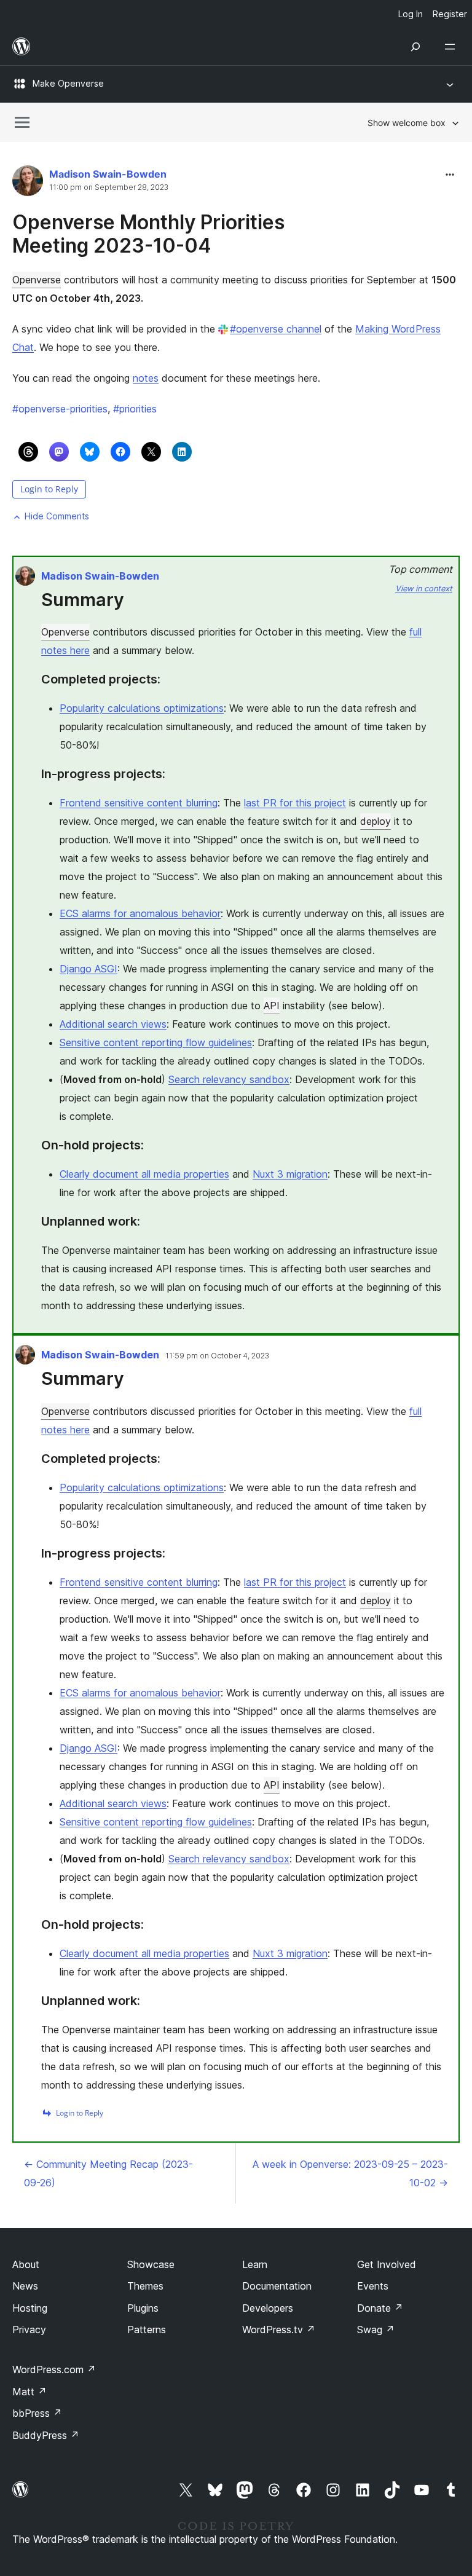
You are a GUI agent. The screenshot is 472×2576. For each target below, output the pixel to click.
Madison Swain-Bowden (108, 174)
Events (373, 2286)
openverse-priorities (60, 409)
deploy (376, 821)
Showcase (151, 2264)
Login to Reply (49, 489)
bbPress (37, 2413)
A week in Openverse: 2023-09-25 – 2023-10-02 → (350, 2173)
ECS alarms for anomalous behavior (140, 913)
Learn (255, 2264)
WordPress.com (54, 2369)
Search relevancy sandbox (229, 1079)
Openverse (37, 280)
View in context (424, 589)
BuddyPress (46, 2435)
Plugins (143, 2308)
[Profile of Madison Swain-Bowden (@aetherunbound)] (28, 183)
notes (146, 378)
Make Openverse (68, 83)
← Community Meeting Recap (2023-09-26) (108, 2173)
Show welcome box (407, 123)
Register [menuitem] (450, 14)
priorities (135, 409)
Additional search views (113, 1024)
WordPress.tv (279, 2330)
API (272, 1006)
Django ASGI (88, 969)
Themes (145, 2286)
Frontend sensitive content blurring (139, 803)
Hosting (30, 2308)
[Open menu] (452, 47)
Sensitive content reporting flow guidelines (156, 1042)
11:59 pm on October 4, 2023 (217, 1356)
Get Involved (387, 2264)
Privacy (29, 2330)
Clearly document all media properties (144, 1174)
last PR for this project (295, 803)
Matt (29, 2392)
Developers (268, 2308)
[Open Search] (415, 47)
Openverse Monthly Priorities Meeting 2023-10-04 (148, 234)
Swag (376, 2330)
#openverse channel (276, 329)
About (26, 2264)
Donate (380, 2308)
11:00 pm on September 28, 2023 (109, 187)
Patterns (147, 2330)
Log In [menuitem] (411, 14)
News (25, 2286)
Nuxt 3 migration (290, 1174)
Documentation (277, 2286)
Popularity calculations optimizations (142, 708)
